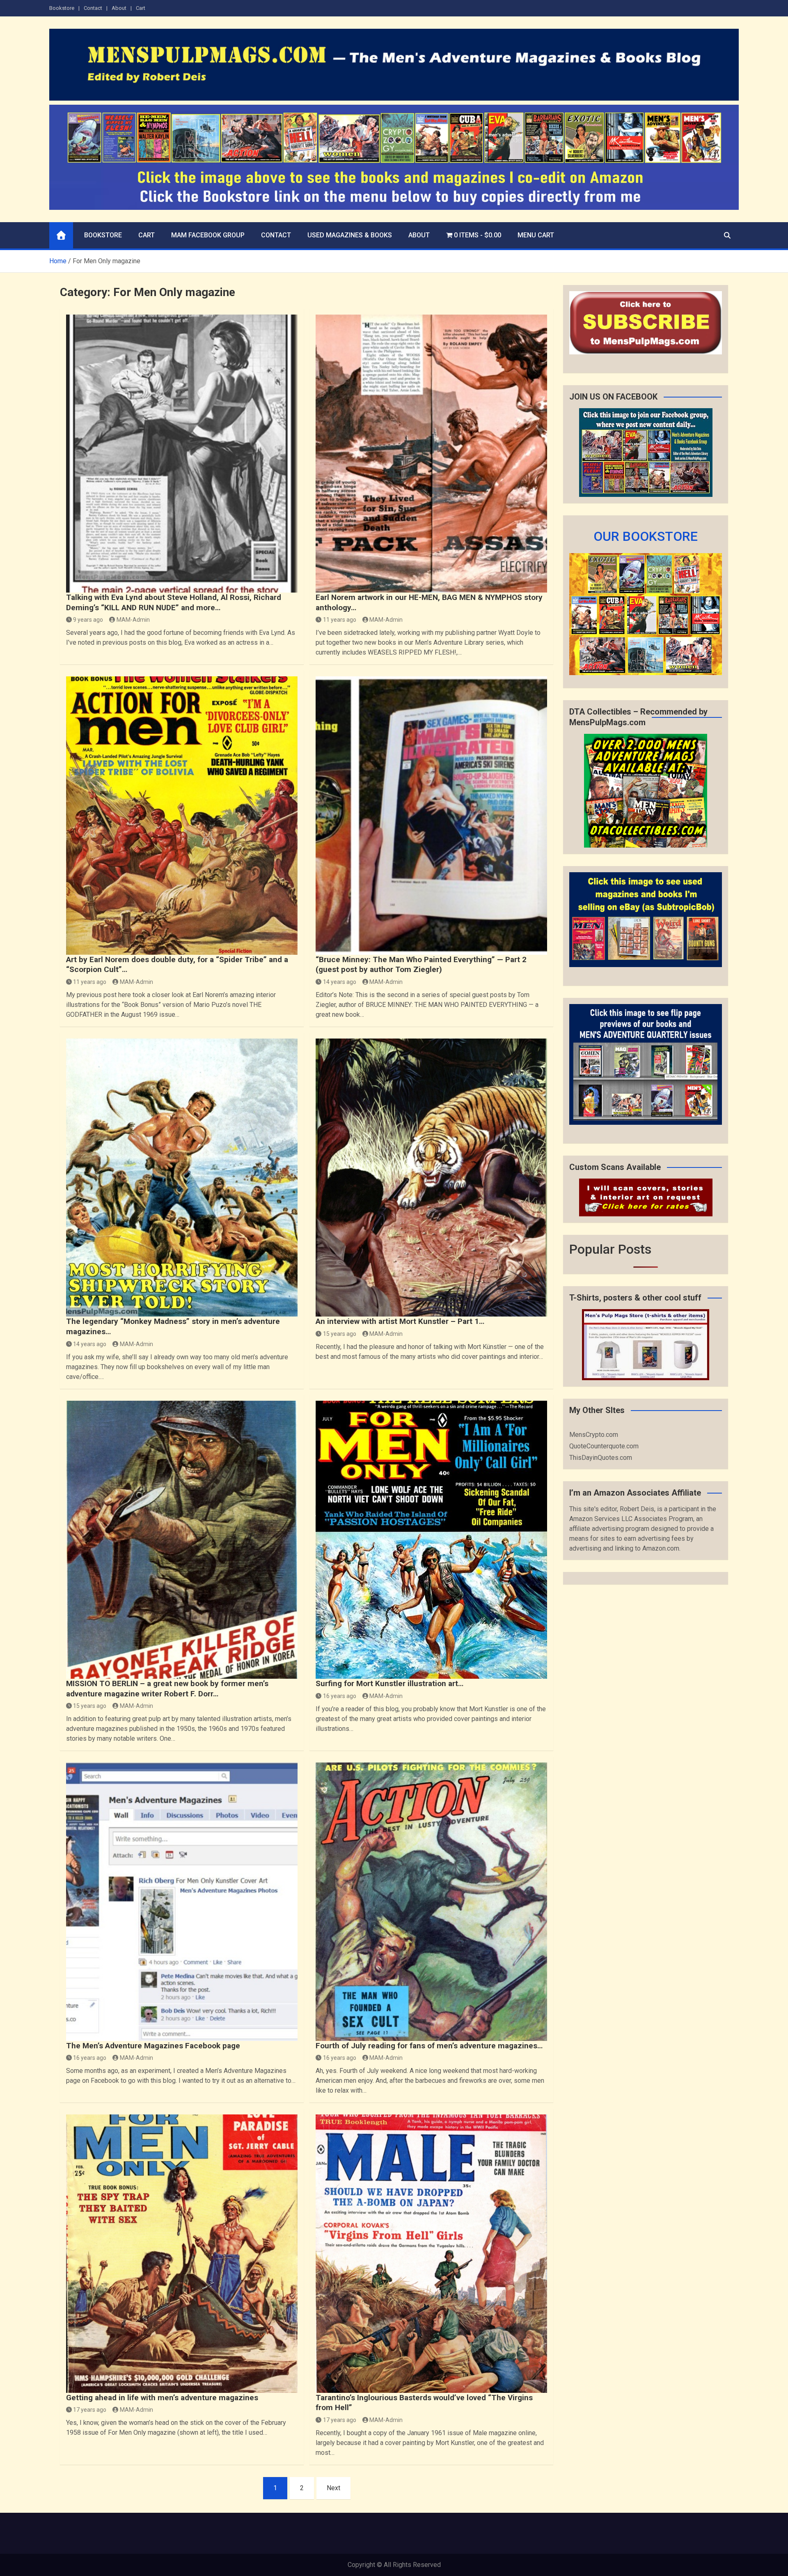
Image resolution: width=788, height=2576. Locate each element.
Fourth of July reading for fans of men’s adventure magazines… (429, 2046)
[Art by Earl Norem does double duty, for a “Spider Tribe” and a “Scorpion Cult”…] (182, 815)
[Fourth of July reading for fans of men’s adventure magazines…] (431, 1902)
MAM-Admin (133, 620)
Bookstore (62, 8)
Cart (141, 8)
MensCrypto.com (594, 1435)
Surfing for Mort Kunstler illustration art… (389, 1683)
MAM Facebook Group (208, 235)
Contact (93, 8)
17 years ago (90, 2410)
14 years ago (340, 982)
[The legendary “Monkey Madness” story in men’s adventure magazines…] (182, 1178)
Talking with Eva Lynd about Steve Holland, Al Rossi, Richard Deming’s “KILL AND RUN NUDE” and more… (174, 602)
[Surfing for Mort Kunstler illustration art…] (431, 1540)
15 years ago (340, 1334)
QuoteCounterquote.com (604, 1446)
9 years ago (88, 620)
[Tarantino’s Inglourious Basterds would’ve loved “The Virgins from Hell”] (431, 2253)
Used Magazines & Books (350, 235)
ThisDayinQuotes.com (601, 1458)
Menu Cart (536, 235)
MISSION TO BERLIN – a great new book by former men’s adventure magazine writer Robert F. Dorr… (167, 1689)
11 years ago (340, 620)
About (119, 8)
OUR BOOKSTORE (646, 536)
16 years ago (340, 1696)
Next (333, 2488)
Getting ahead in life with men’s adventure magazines (162, 2398)
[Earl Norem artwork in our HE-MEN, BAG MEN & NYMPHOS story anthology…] (431, 454)
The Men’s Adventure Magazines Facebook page (153, 2046)
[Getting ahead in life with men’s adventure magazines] (182, 2253)
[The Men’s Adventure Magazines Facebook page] (182, 1902)
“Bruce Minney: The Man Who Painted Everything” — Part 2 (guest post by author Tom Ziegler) (421, 965)
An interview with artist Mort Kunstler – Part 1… (400, 1321)
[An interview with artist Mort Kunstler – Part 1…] (431, 1178)
